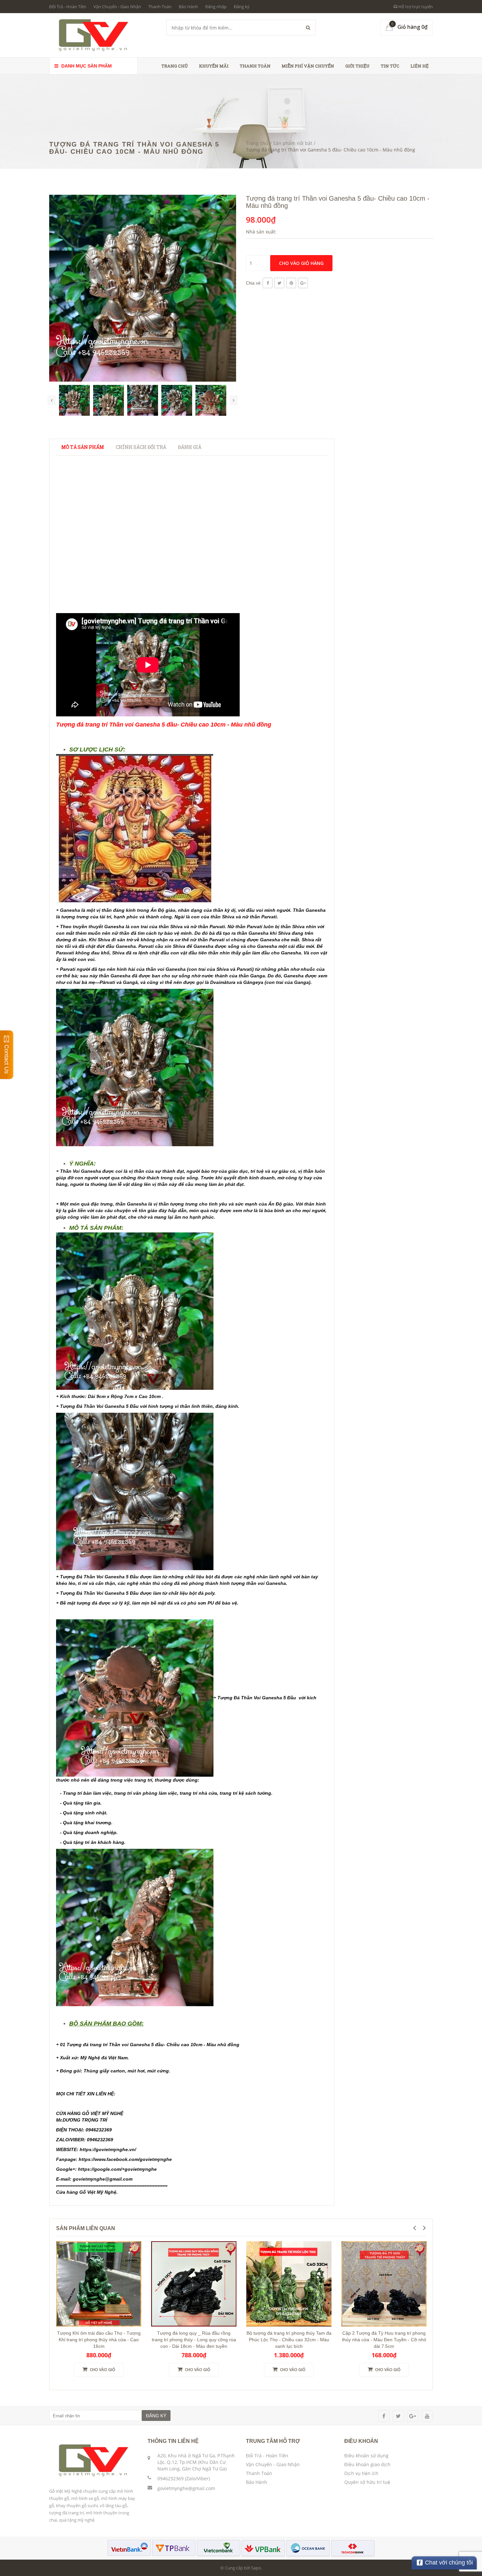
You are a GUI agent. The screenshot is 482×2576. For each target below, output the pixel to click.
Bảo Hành (188, 7)
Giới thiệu (357, 66)
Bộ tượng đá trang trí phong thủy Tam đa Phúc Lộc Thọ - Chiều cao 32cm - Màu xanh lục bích (289, 2340)
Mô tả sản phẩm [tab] (83, 447)
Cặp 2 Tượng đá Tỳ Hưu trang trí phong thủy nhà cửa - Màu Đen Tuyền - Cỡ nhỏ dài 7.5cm (384, 2340)
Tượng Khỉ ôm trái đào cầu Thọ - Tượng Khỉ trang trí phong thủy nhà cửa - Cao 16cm (99, 2340)
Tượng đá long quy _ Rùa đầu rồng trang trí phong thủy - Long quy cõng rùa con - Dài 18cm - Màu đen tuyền (194, 2340)
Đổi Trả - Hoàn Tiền (68, 7)
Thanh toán (255, 66)
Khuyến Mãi (214, 66)
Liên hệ (420, 66)
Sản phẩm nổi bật (293, 143)
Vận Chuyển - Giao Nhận (117, 7)
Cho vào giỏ (102, 2370)
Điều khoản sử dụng (366, 2456)
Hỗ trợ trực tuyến (415, 7)
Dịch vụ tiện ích (361, 2473)
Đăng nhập (216, 7)
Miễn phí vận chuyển (308, 66)
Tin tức (390, 66)
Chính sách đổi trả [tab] (141, 447)
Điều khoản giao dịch (367, 2464)
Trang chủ (175, 66)
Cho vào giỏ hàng (301, 263)
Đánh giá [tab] (190, 447)
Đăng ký (242, 7)
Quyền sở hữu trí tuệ (367, 2482)
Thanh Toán (160, 7)
